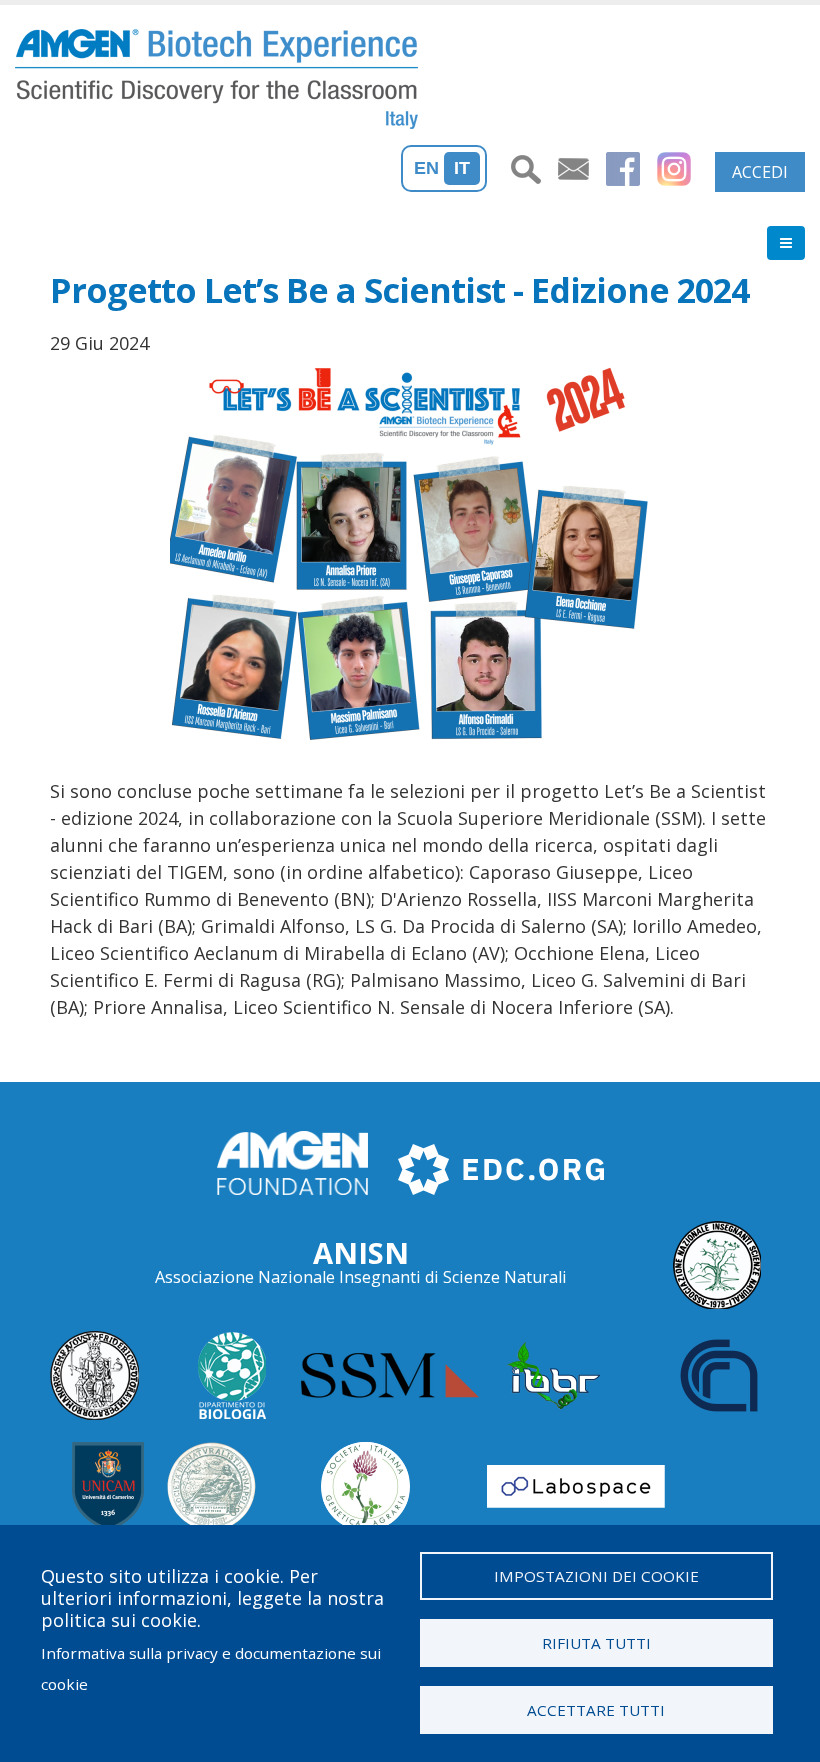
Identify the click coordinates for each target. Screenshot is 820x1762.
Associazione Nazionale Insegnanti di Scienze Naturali (361, 1277)
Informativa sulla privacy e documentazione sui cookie (211, 1668)
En (426, 168)
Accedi (760, 172)
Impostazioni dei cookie (596, 1576)
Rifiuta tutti (596, 1643)
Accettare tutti (596, 1710)
